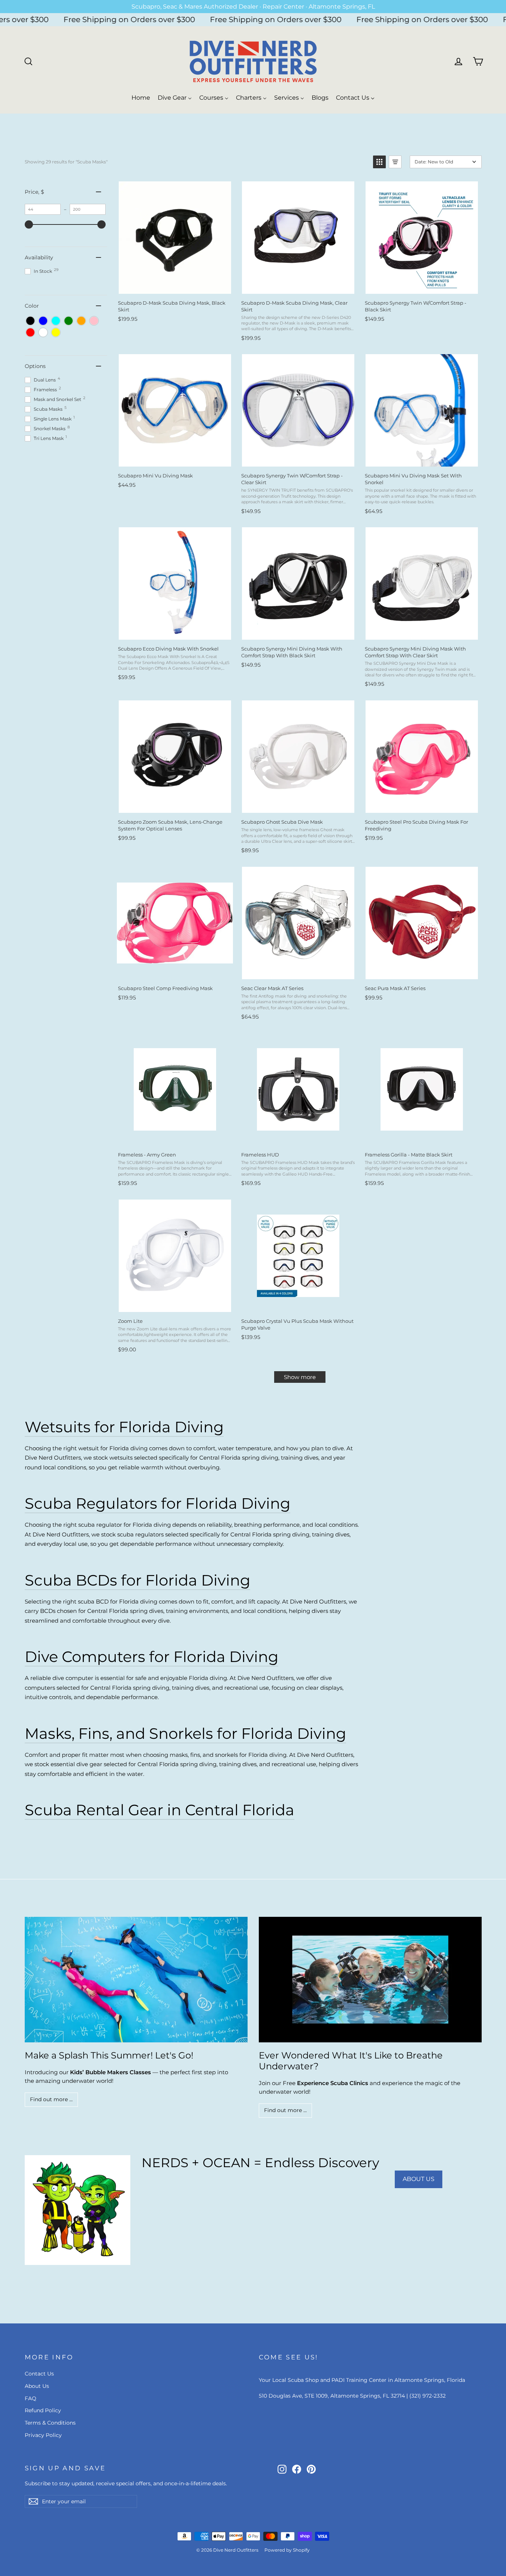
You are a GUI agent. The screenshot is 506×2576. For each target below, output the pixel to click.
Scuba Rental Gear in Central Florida (160, 1810)
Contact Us (39, 2374)
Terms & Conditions (50, 2423)
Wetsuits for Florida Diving (124, 1427)
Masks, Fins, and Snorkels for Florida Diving (185, 1733)
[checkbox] (30, 321)
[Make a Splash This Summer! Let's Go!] (136, 1980)
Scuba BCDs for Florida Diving (137, 1580)
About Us (37, 2386)
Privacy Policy (43, 2435)
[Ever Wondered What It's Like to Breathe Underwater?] (370, 1980)
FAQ (31, 2398)
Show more (300, 1377)
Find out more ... (51, 2099)
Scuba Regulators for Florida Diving (157, 1503)
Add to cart (175, 286)
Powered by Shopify (287, 2550)
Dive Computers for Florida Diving (152, 1657)
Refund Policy (43, 2410)
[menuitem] (141, 98)
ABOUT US (419, 2179)
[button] (379, 162)
